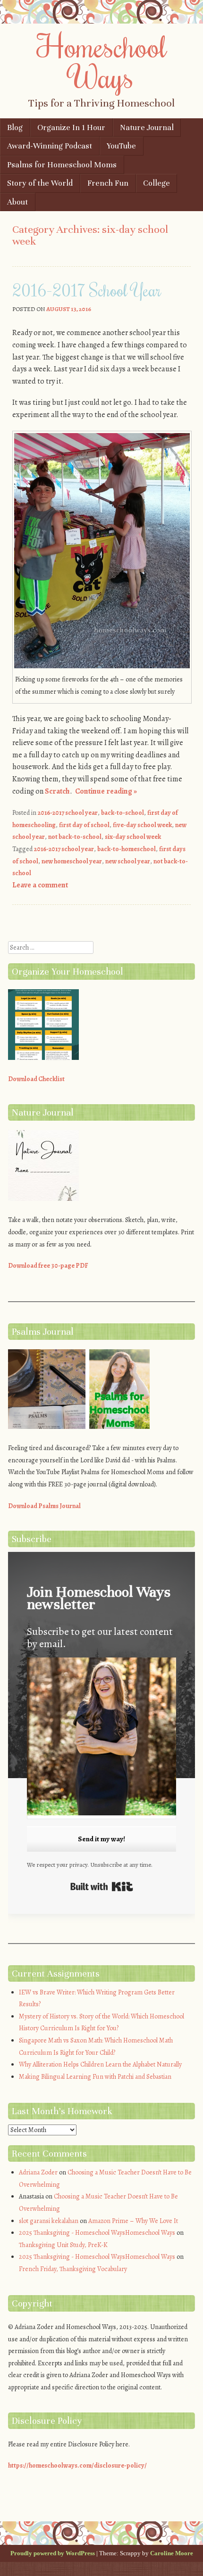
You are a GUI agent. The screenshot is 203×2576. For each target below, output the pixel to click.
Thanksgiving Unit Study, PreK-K (63, 2245)
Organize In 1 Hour (71, 127)
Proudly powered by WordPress (53, 2553)
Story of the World (40, 183)
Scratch (57, 791)
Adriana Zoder (38, 2172)
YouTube (121, 146)
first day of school (84, 825)
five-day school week (142, 825)
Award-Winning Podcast (50, 146)
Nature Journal (147, 127)
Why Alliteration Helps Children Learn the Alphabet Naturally (100, 2064)
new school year (128, 861)
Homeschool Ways (102, 61)
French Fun (108, 183)
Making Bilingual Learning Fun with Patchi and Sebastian (95, 2077)
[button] (101, 1738)
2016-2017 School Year (87, 290)
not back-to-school (75, 837)
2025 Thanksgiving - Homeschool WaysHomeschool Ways (97, 2233)
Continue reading (106, 791)
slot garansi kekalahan (49, 2221)
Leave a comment (40, 885)
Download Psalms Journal (44, 1506)
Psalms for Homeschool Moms (62, 165)
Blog (15, 127)
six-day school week (133, 837)
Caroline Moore (172, 2553)
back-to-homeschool (127, 849)
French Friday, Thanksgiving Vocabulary (73, 2269)
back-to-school (123, 813)
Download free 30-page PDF (48, 1266)
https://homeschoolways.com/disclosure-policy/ (77, 2465)
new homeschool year (72, 861)
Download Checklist (36, 1079)
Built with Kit (102, 1887)
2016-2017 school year (68, 813)
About (17, 202)
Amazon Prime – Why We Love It (133, 2221)
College (156, 183)
